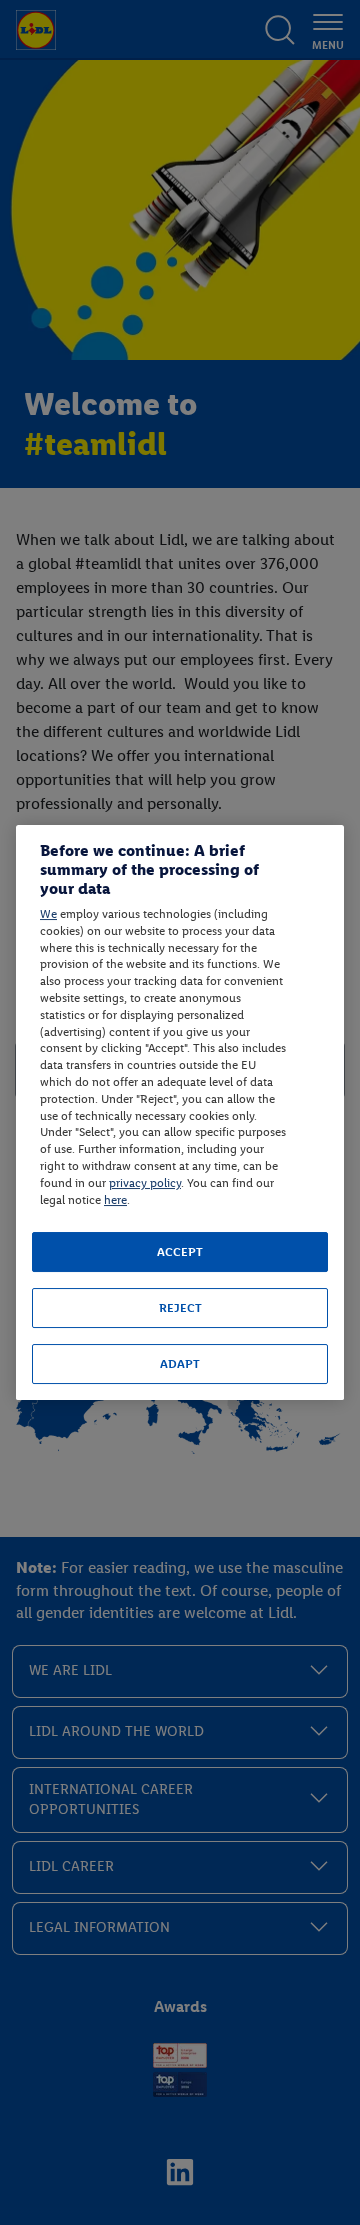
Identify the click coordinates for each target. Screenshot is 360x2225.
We (48, 914)
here (115, 1200)
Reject (180, 1308)
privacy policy (145, 1183)
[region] (180, 1113)
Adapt (180, 1364)
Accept (180, 1252)
